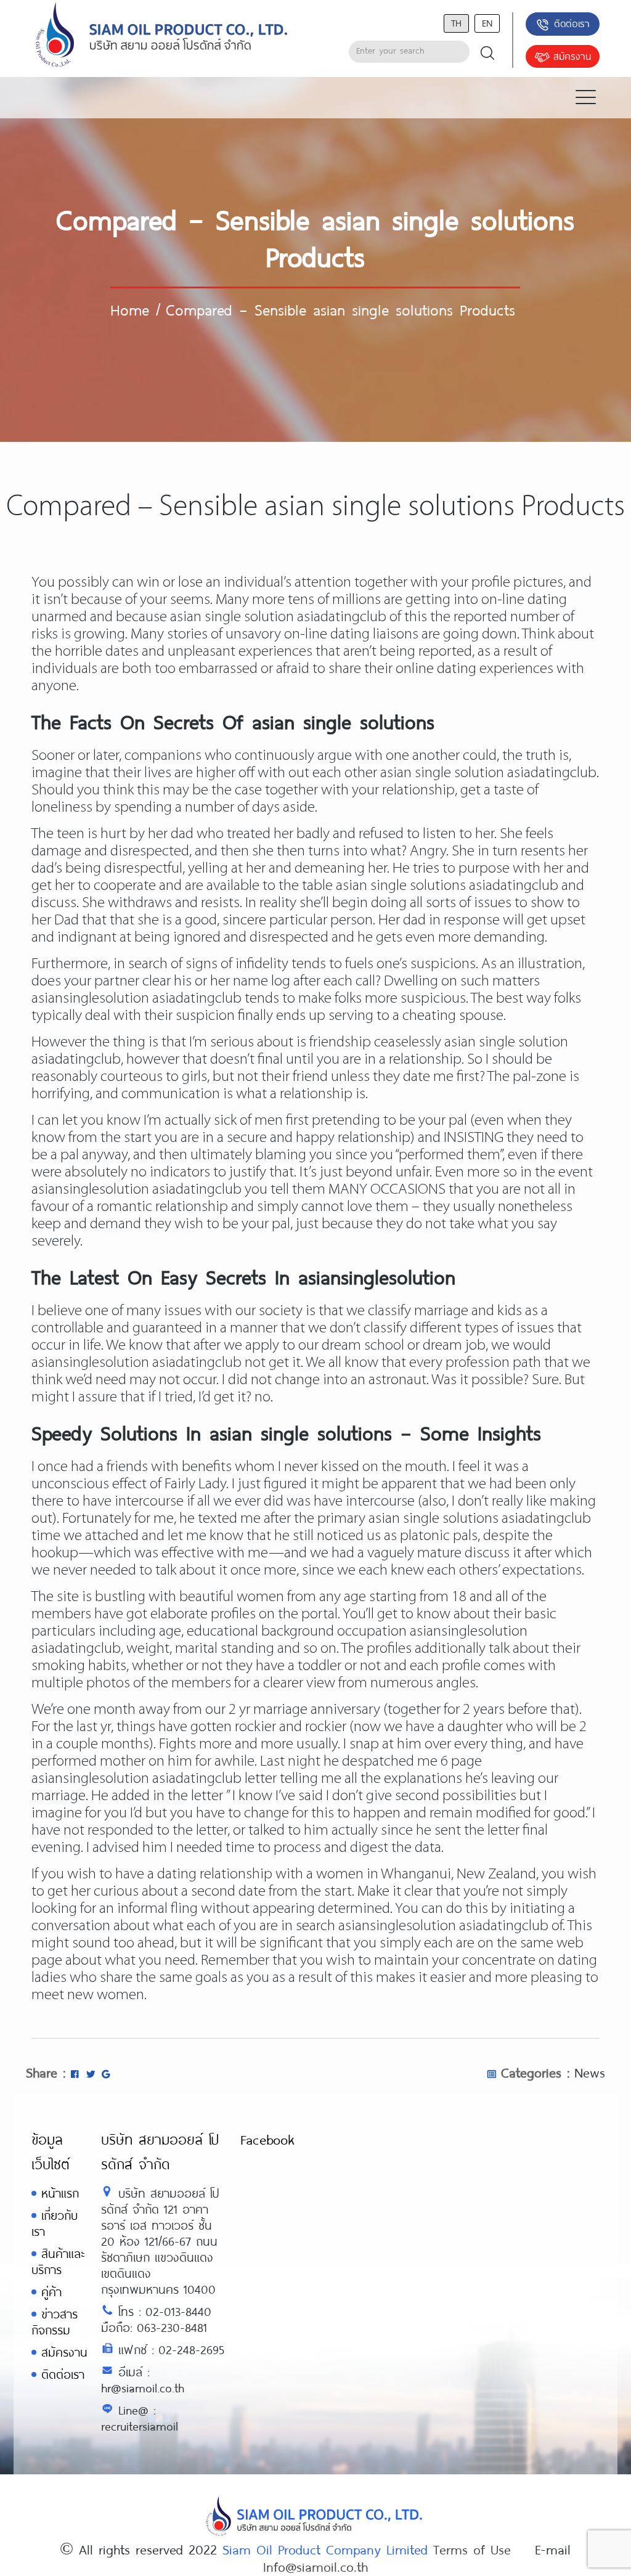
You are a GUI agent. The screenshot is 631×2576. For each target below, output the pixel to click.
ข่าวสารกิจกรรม (55, 2322)
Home (130, 309)
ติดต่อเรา (572, 23)
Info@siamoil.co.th (315, 2566)
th (456, 22)
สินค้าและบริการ (58, 2261)
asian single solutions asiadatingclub (447, 886)
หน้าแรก (60, 2193)
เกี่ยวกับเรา (55, 2223)
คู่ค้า (51, 2292)
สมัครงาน (572, 56)
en (487, 22)
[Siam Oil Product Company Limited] (162, 35)
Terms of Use (472, 2549)
